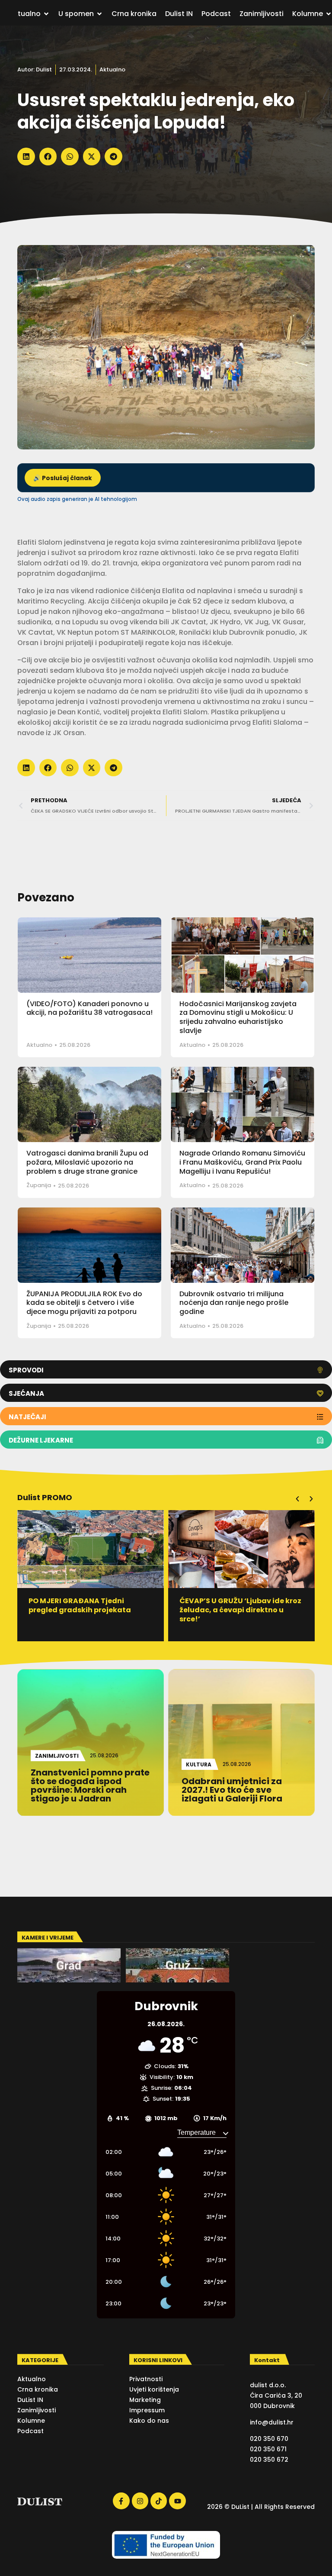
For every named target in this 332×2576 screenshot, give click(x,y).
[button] (26, 157)
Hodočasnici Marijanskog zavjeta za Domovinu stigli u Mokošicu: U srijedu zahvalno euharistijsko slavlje (238, 1017)
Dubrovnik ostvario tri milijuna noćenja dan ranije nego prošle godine (234, 1303)
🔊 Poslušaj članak (63, 478)
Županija (39, 1185)
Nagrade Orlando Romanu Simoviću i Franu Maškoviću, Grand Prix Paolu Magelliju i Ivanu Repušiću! (242, 1162)
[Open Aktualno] (46, 14)
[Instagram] (140, 2501)
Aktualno (112, 69)
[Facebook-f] (121, 2501)
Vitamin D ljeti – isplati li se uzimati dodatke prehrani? (230, 1605)
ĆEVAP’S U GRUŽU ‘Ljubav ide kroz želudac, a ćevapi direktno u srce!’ (90, 1610)
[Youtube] (177, 2501)
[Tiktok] (159, 2501)
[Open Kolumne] (329, 14)
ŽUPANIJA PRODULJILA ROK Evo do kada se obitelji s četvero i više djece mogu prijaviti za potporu (84, 1303)
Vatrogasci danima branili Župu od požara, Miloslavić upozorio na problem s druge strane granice (87, 1162)
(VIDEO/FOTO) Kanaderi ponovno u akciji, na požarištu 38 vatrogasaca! (89, 1008)
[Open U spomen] (99, 14)
